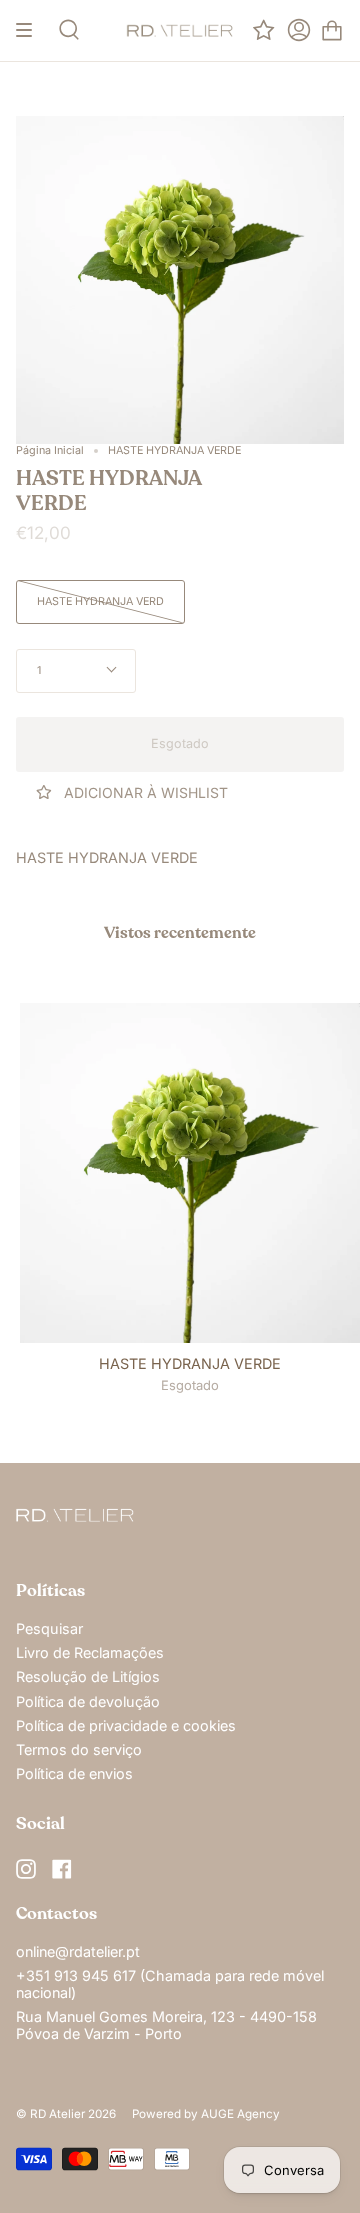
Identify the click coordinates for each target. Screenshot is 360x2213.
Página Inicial (50, 450)
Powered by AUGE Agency (206, 2114)
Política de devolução (88, 1701)
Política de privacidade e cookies (126, 1725)
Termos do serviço (79, 1749)
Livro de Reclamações (90, 1652)
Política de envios (74, 1773)
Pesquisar (49, 1628)
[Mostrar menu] (31, 30)
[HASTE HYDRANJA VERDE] (190, 1173)
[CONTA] (299, 30)
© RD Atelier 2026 (66, 2114)
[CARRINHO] (332, 30)
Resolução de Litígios (88, 1676)
